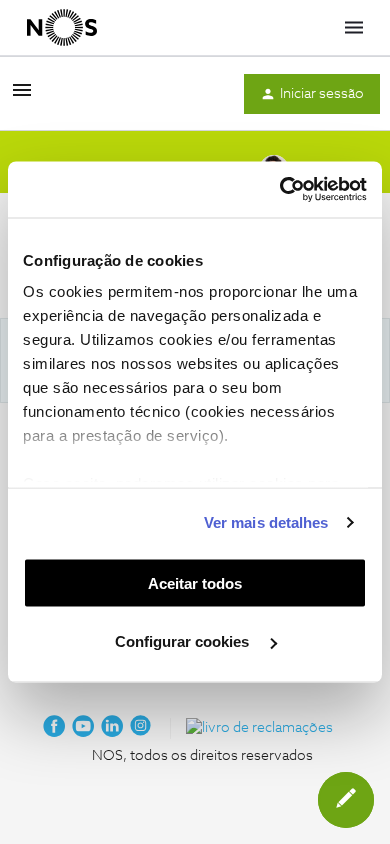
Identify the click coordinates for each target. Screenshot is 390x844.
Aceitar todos (195, 582)
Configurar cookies (184, 641)
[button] (22, 98)
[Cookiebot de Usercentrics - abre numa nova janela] (280, 190)
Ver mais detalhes (266, 522)
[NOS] (62, 28)
